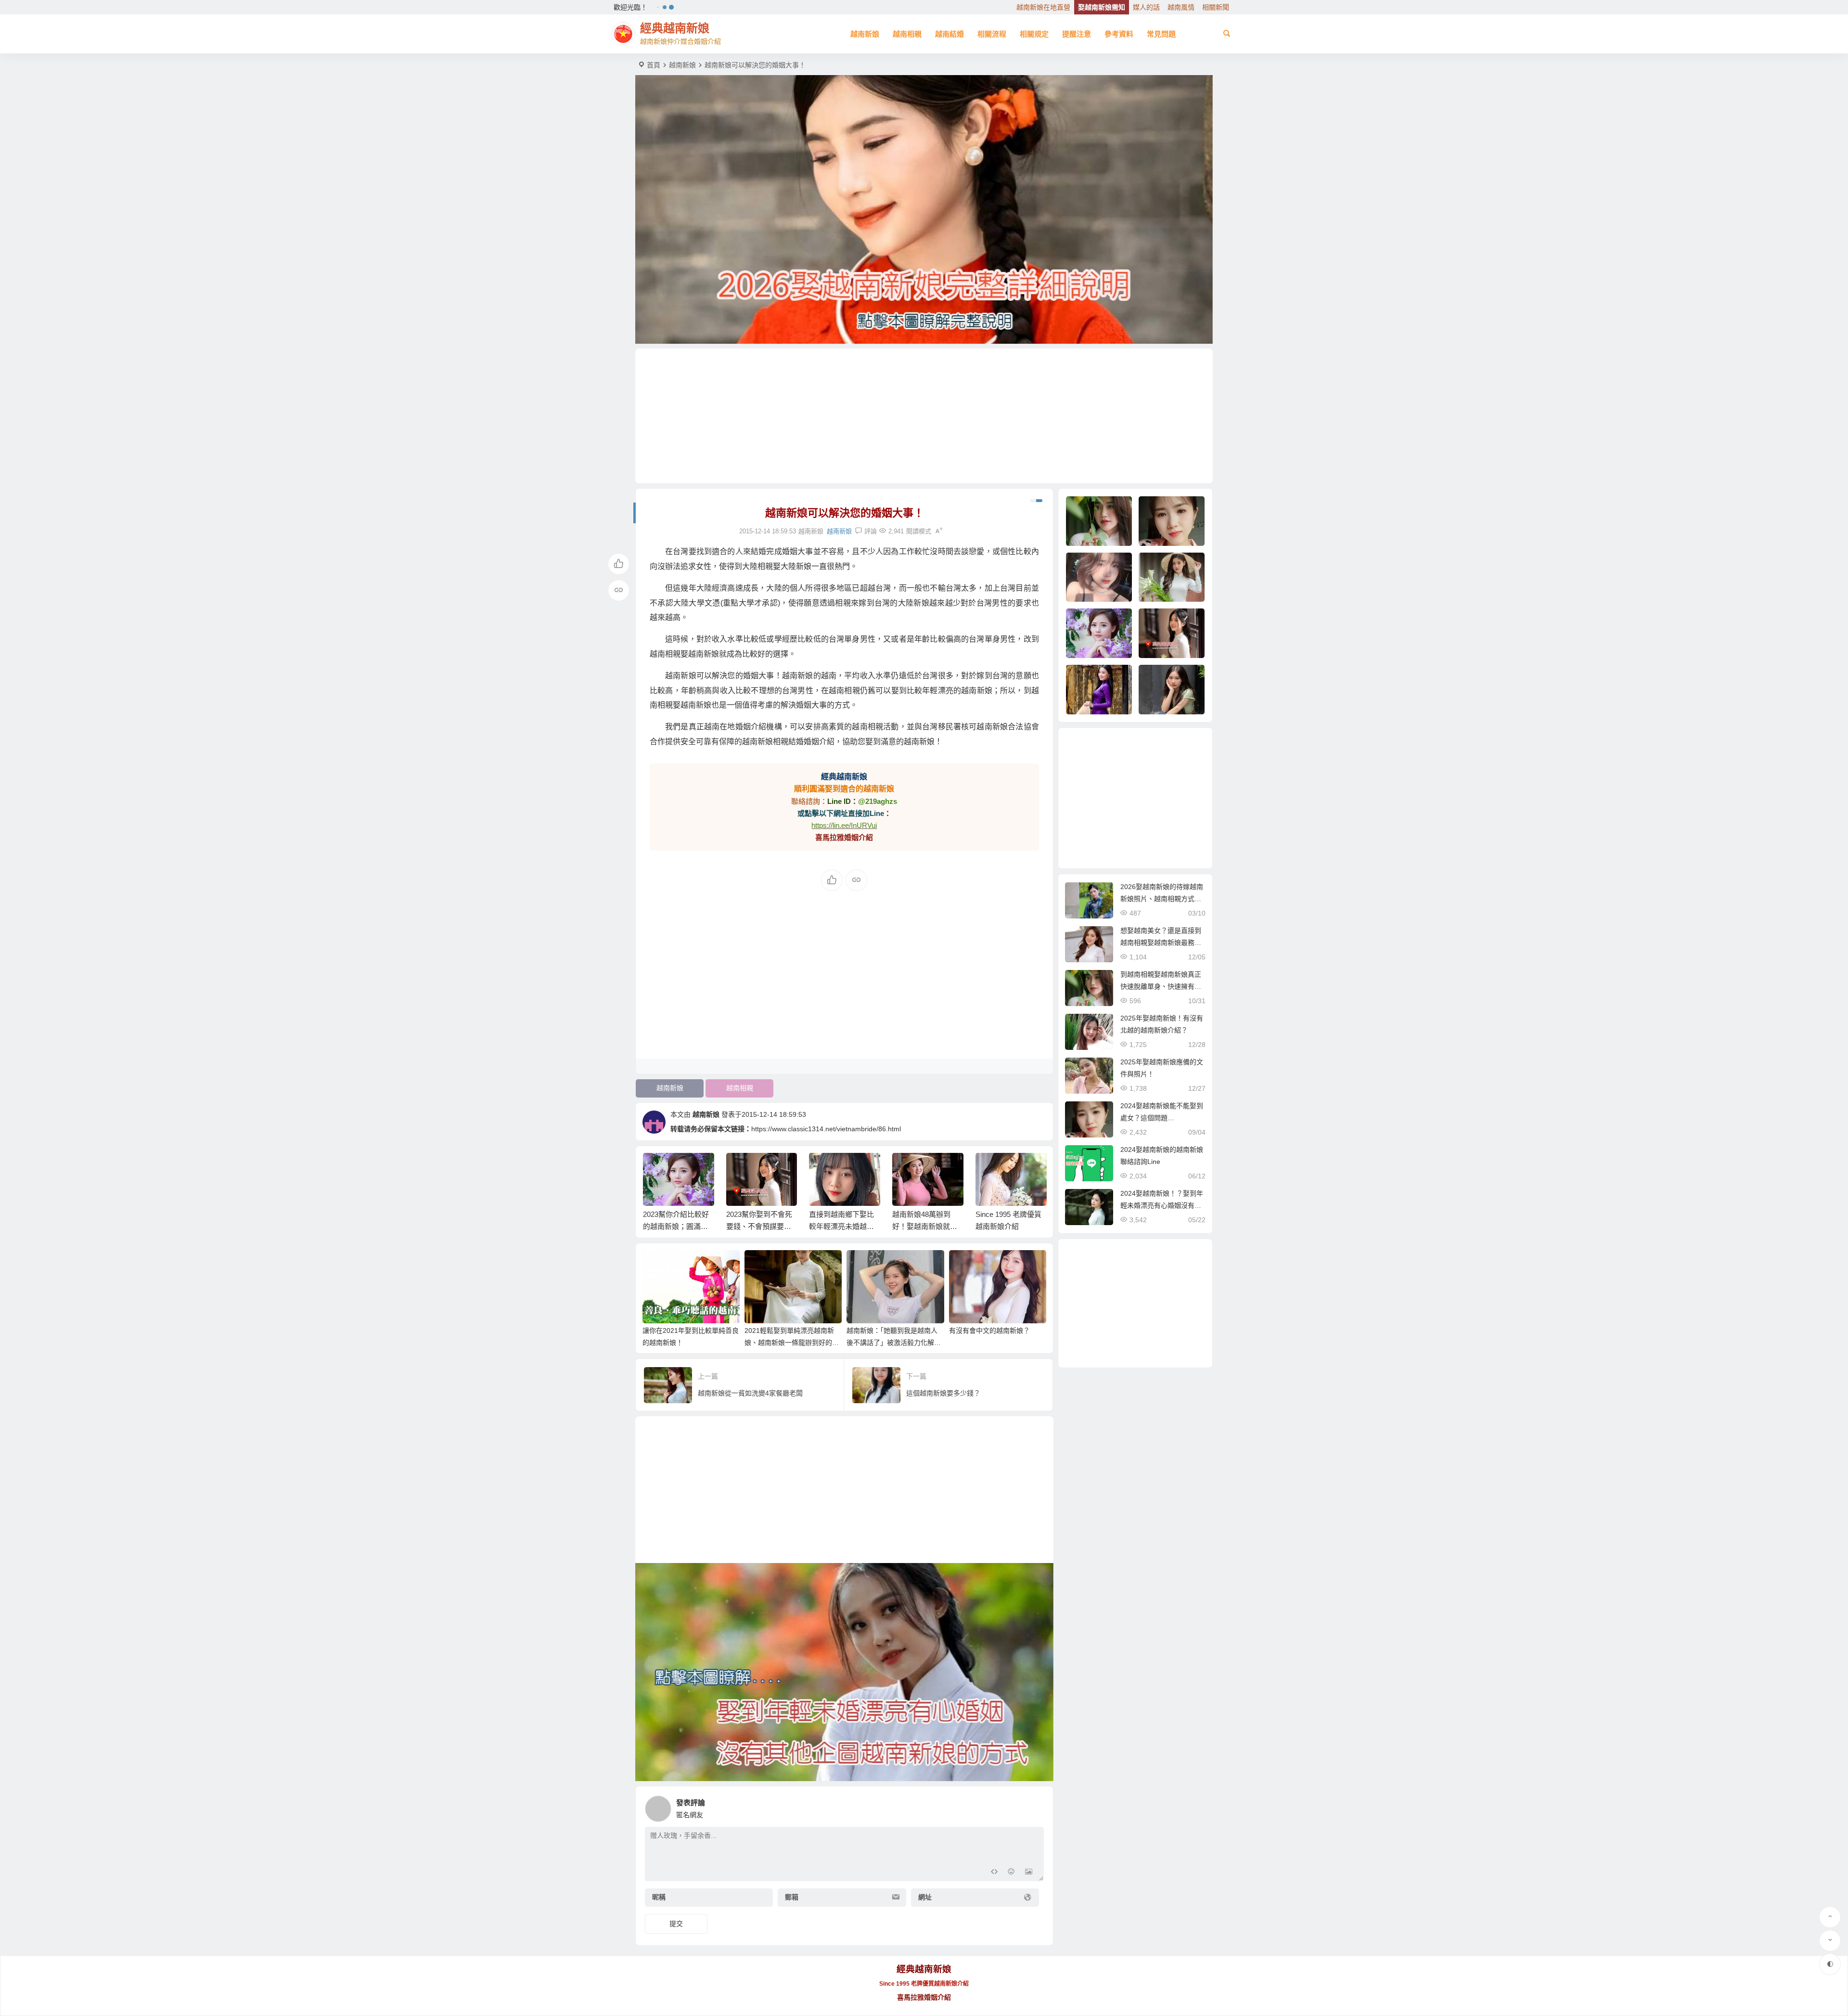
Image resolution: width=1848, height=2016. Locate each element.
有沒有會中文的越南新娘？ (989, 1331)
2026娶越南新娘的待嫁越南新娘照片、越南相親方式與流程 (1162, 899)
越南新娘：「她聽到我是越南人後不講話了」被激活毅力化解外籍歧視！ (894, 1343)
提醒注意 (1077, 34)
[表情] (1011, 1873)
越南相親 (907, 34)
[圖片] (1029, 1873)
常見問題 (1161, 34)
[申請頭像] (1034, 1806)
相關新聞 (1216, 7)
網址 (925, 1897)
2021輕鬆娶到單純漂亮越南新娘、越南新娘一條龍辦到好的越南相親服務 (792, 1343)
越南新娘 (865, 34)
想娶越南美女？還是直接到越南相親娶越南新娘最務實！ (1161, 943)
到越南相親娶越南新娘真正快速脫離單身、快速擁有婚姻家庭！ (1161, 986)
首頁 (654, 65)
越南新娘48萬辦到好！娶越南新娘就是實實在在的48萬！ (841, 1226)
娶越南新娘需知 (1102, 7)
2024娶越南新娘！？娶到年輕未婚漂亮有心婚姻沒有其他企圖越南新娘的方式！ (1162, 1205)
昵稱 (659, 1897)
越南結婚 (950, 34)
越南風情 (1181, 7)
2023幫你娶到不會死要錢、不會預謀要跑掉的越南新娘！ (676, 1226)
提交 (676, 1924)
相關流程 (992, 34)
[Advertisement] (924, 416)
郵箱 (792, 1897)
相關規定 (1034, 34)
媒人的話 (1146, 7)
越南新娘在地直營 (1043, 7)
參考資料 (1119, 34)
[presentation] (990, 1168)
